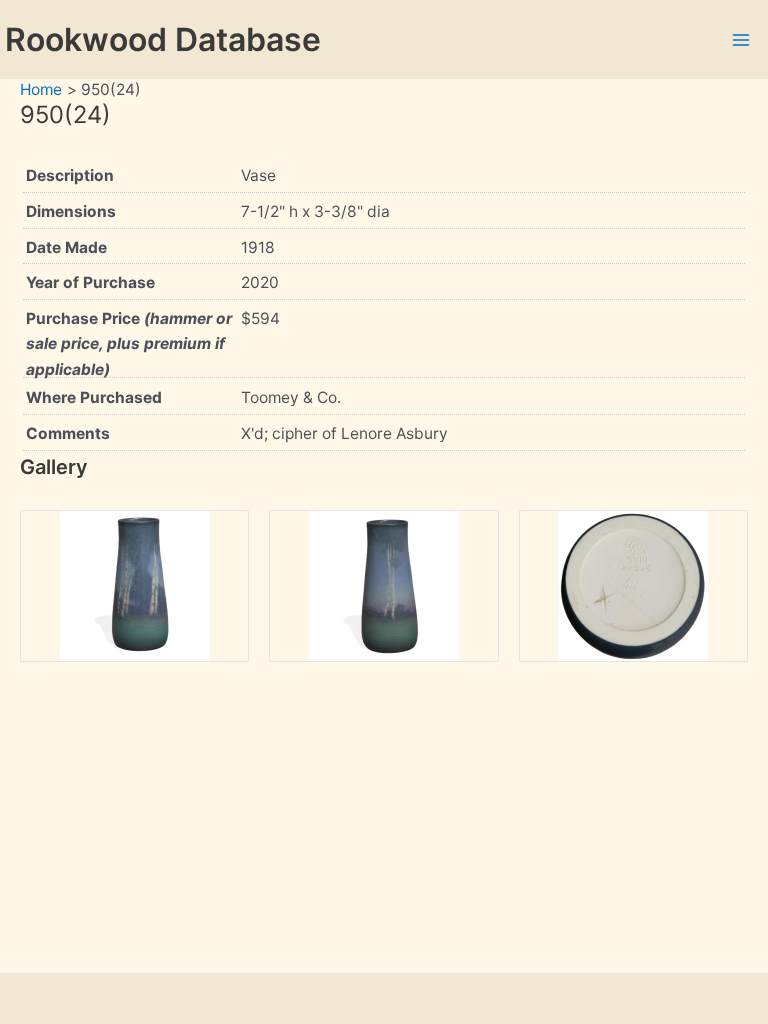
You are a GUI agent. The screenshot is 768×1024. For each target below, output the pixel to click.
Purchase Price (129, 344)
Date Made (66, 247)
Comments (68, 433)
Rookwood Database (163, 39)
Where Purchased (94, 397)
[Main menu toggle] (741, 39)
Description (70, 175)
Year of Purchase (90, 282)
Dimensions (71, 211)
